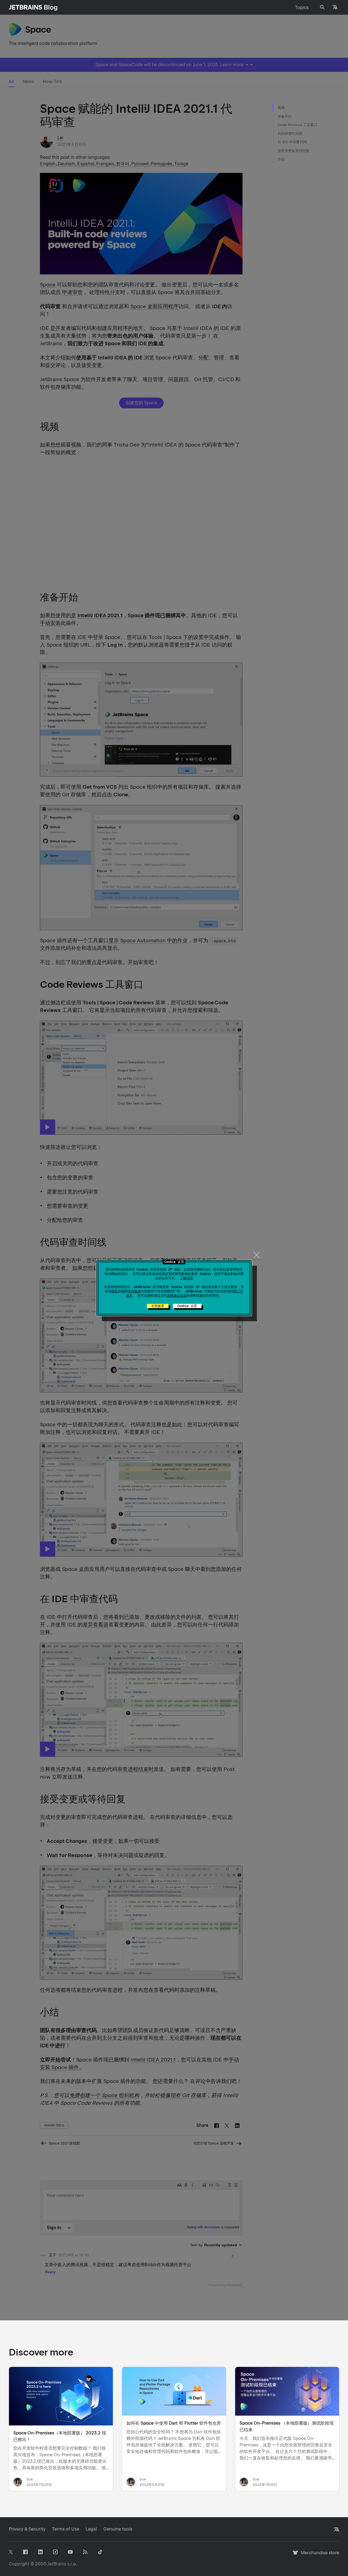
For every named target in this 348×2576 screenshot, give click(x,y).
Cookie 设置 (187, 1306)
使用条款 (134, 1291)
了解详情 (187, 1278)
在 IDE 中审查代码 (292, 142)
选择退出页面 (177, 1296)
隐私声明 (118, 1291)
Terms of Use (66, 2529)
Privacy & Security (27, 2529)
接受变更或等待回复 (294, 151)
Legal (91, 2529)
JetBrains (57, 2564)
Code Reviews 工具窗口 (297, 125)
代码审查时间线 (290, 134)
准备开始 (285, 116)
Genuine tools (118, 2529)
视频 (281, 108)
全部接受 (158, 1306)
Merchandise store (319, 2555)
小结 (281, 159)
